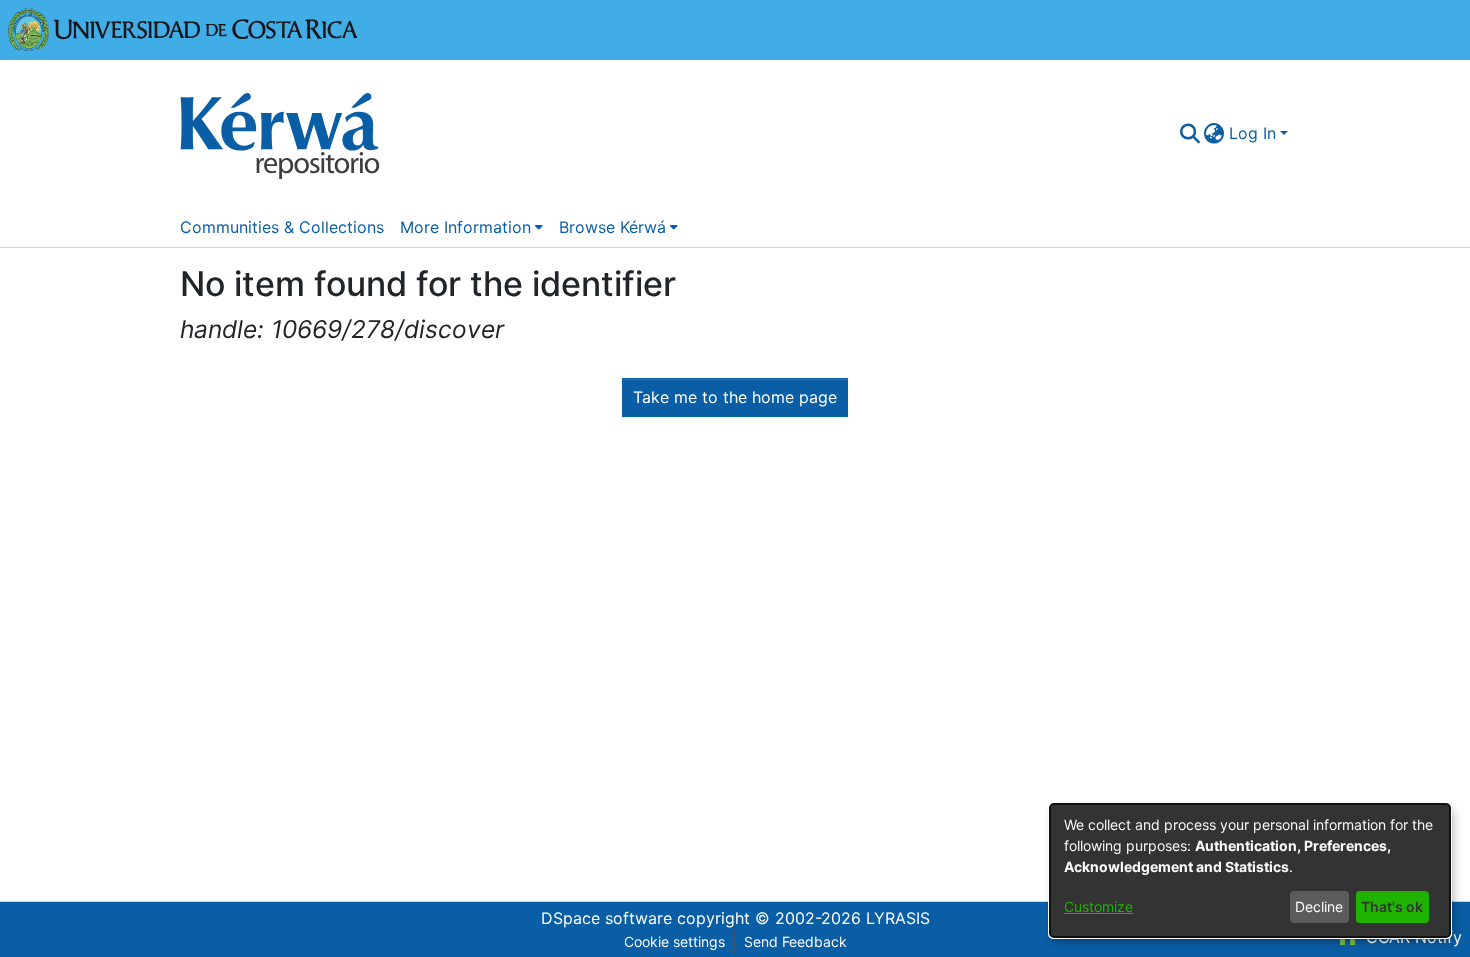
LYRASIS (898, 918)
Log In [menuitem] (1252, 133)
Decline (1319, 906)
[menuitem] (1214, 133)
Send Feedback (795, 941)
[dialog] (1250, 870)
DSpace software (606, 918)
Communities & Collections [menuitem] (282, 227)
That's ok (1392, 906)
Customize (1098, 906)
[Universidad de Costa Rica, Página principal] (183, 28)
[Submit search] (1189, 133)
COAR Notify (1411, 937)
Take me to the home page (735, 397)
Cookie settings (674, 941)
